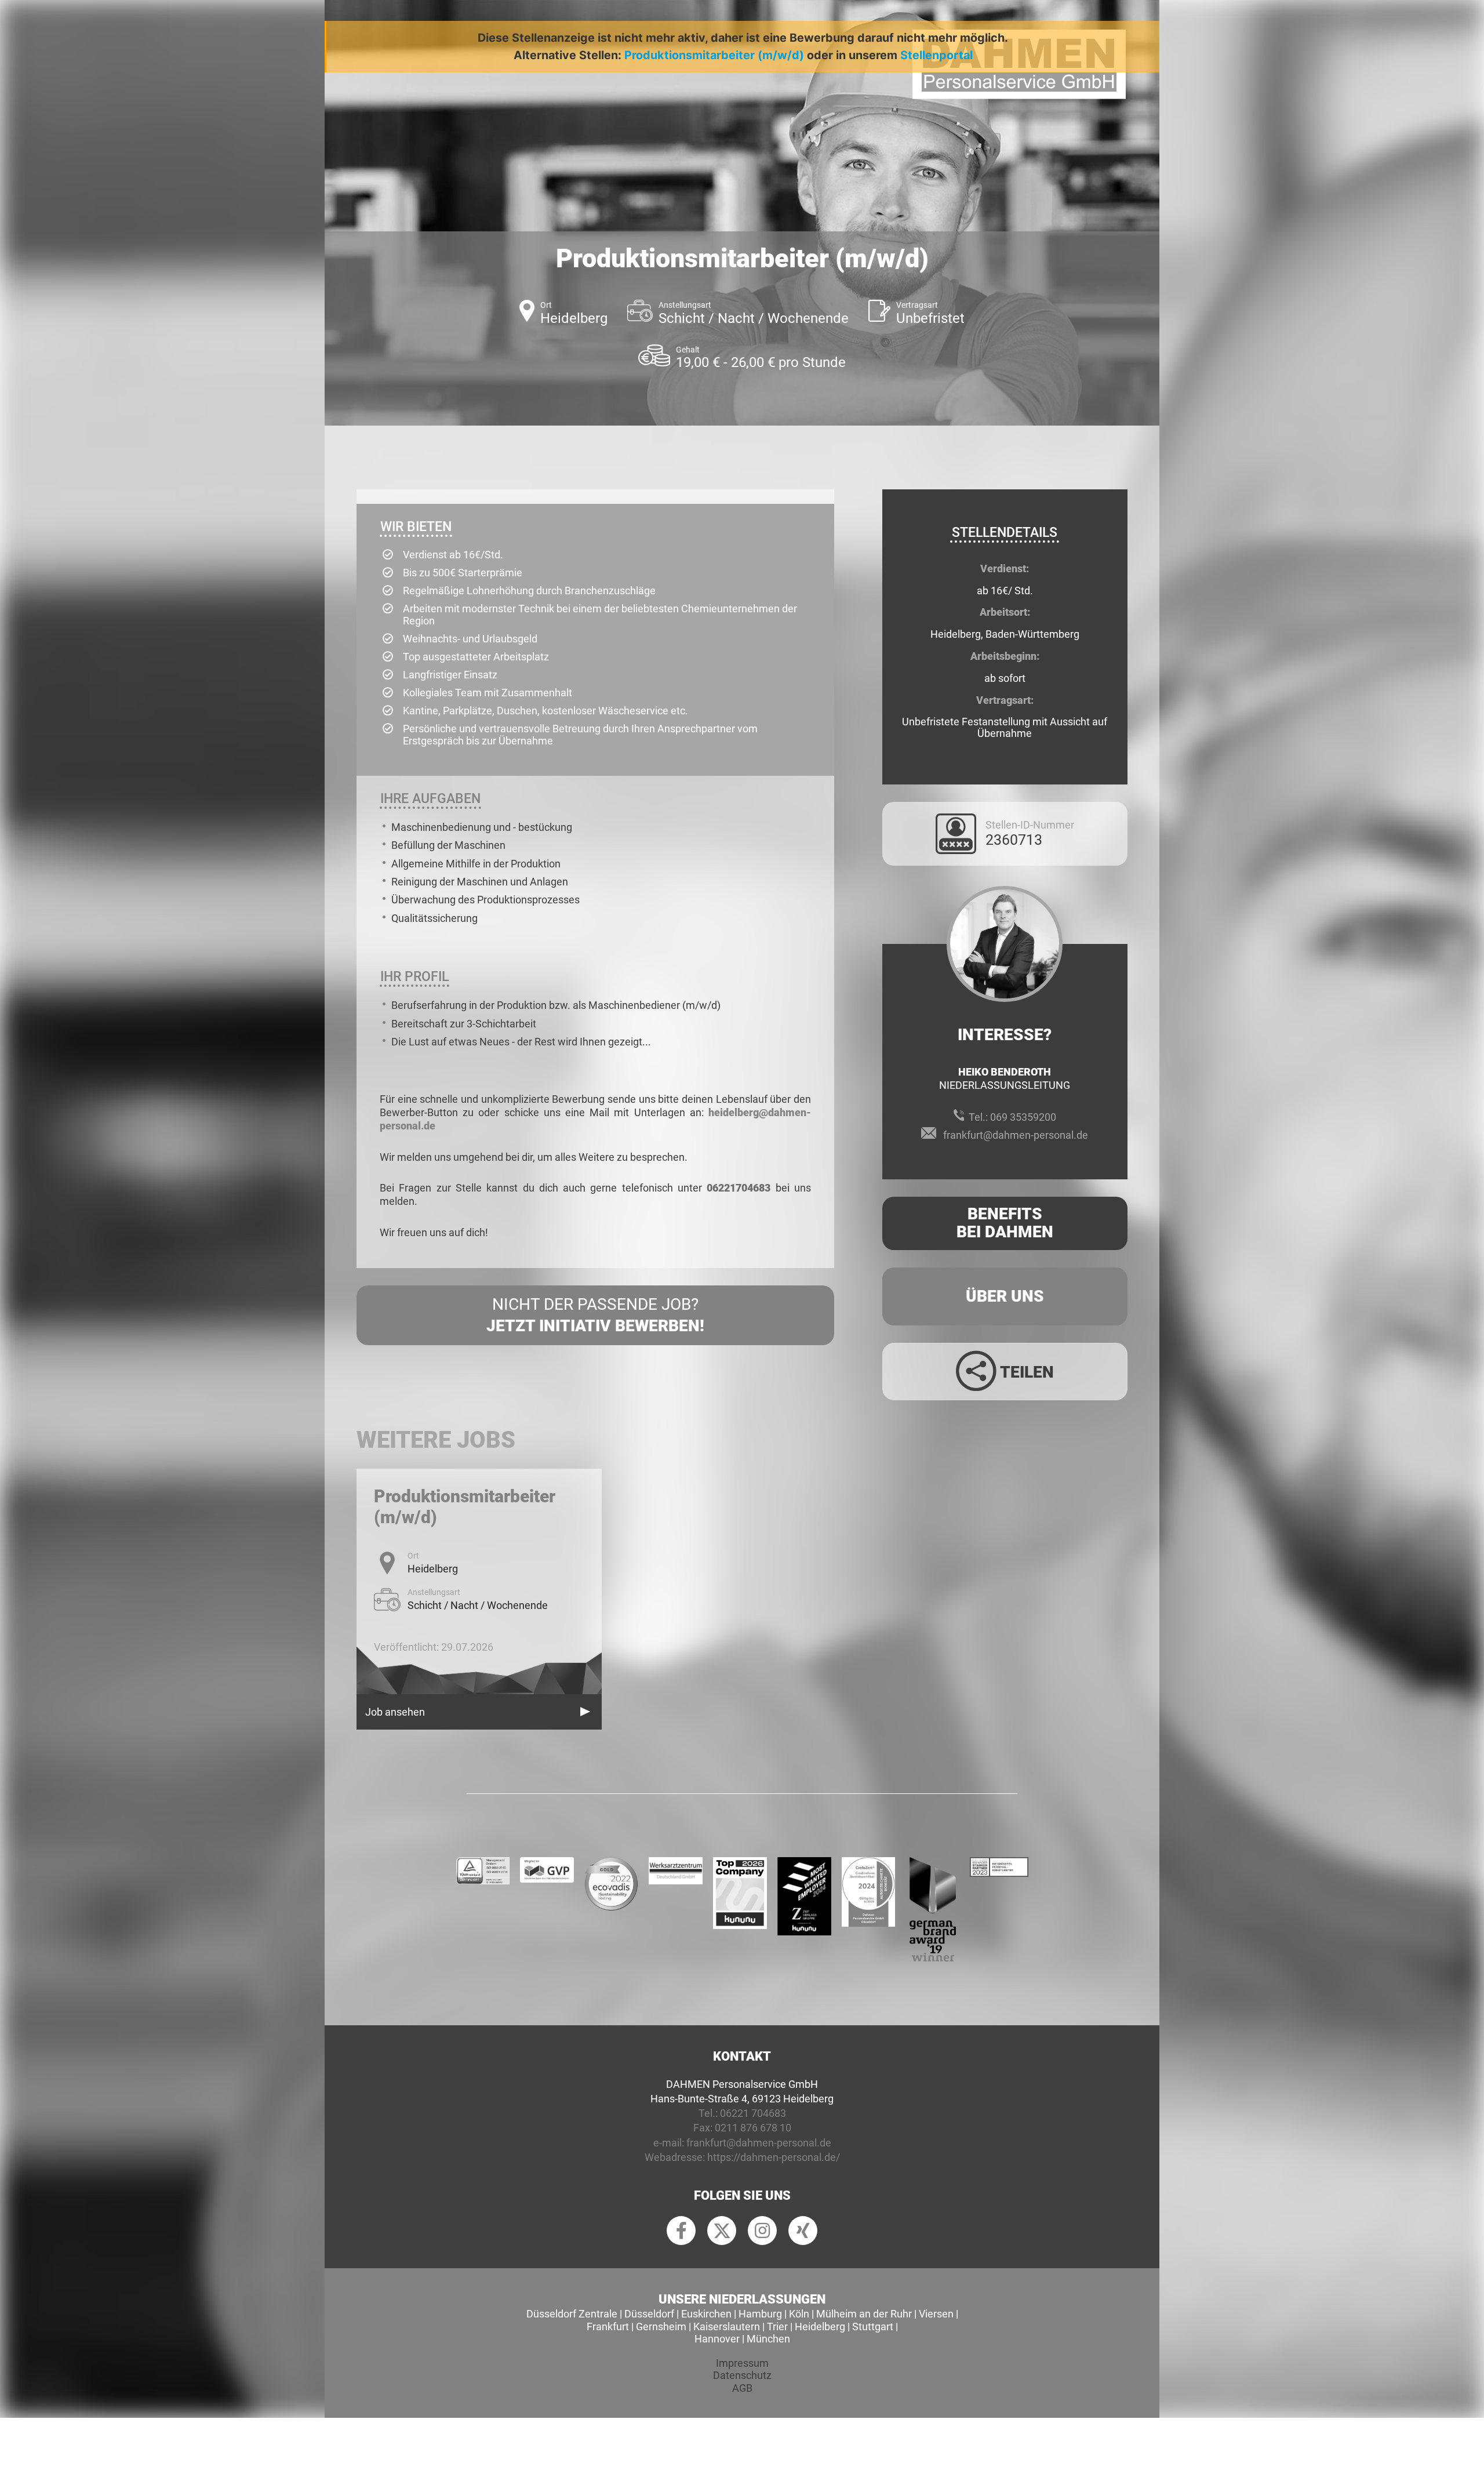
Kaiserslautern (727, 2326)
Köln (799, 2314)
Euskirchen (706, 2314)
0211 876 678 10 (753, 2128)
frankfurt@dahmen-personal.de (1016, 1135)
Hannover (717, 2339)
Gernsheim (661, 2326)
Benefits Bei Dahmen (1005, 1223)
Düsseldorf (649, 2314)
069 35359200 (1023, 1117)
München (768, 2339)
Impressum (742, 2363)
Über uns (1005, 1296)
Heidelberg (820, 2326)
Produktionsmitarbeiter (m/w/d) (714, 55)
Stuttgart (873, 2326)
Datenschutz (742, 2375)
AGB (742, 2388)
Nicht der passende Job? (595, 1315)
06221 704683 (753, 2113)
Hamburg (760, 2314)
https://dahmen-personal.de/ (774, 2157)
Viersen (936, 2314)
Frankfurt (608, 2326)
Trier (777, 2326)
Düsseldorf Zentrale (572, 2314)
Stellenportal (936, 55)
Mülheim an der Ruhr (864, 2314)
